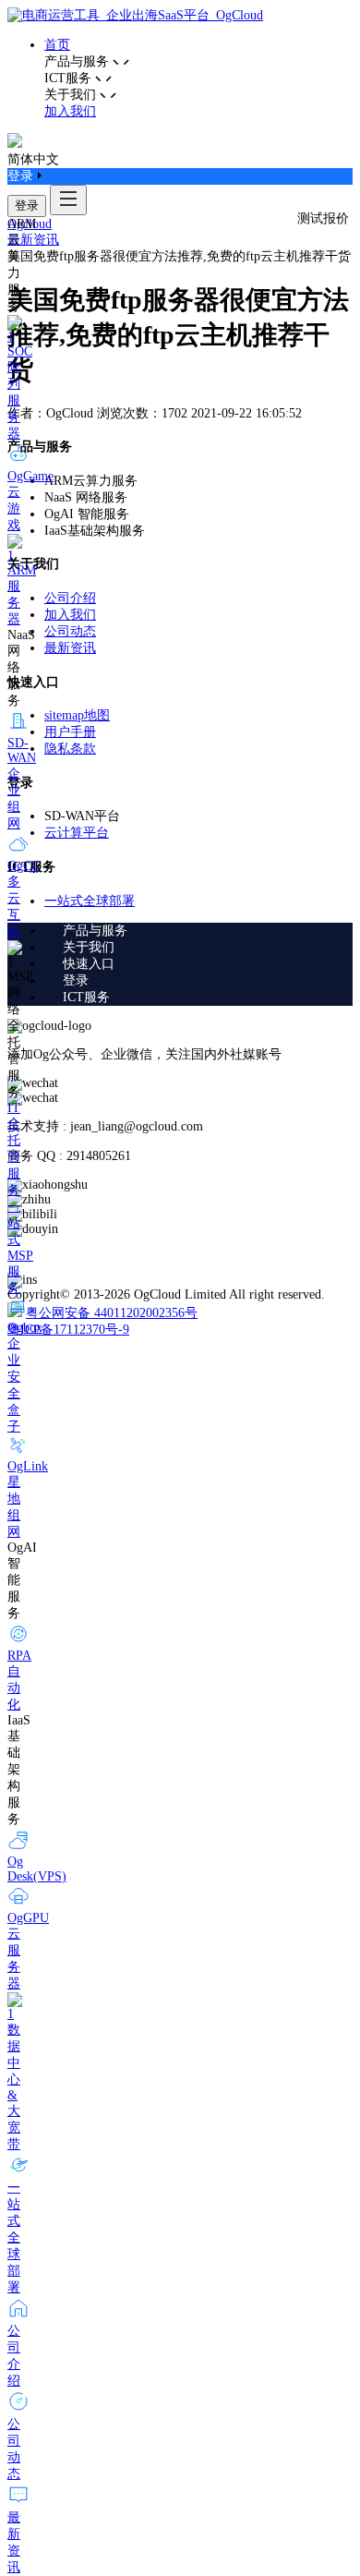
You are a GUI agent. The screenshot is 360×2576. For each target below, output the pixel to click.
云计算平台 (77, 833)
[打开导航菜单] (68, 200)
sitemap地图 (77, 715)
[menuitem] (198, 931)
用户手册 (70, 732)
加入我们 (70, 111)
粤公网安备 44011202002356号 (112, 1313)
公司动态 (70, 631)
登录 (27, 206)
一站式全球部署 (90, 901)
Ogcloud (30, 224)
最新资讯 (33, 240)
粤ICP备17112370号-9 (68, 1330)
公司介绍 (70, 598)
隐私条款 (70, 749)
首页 (57, 45)
